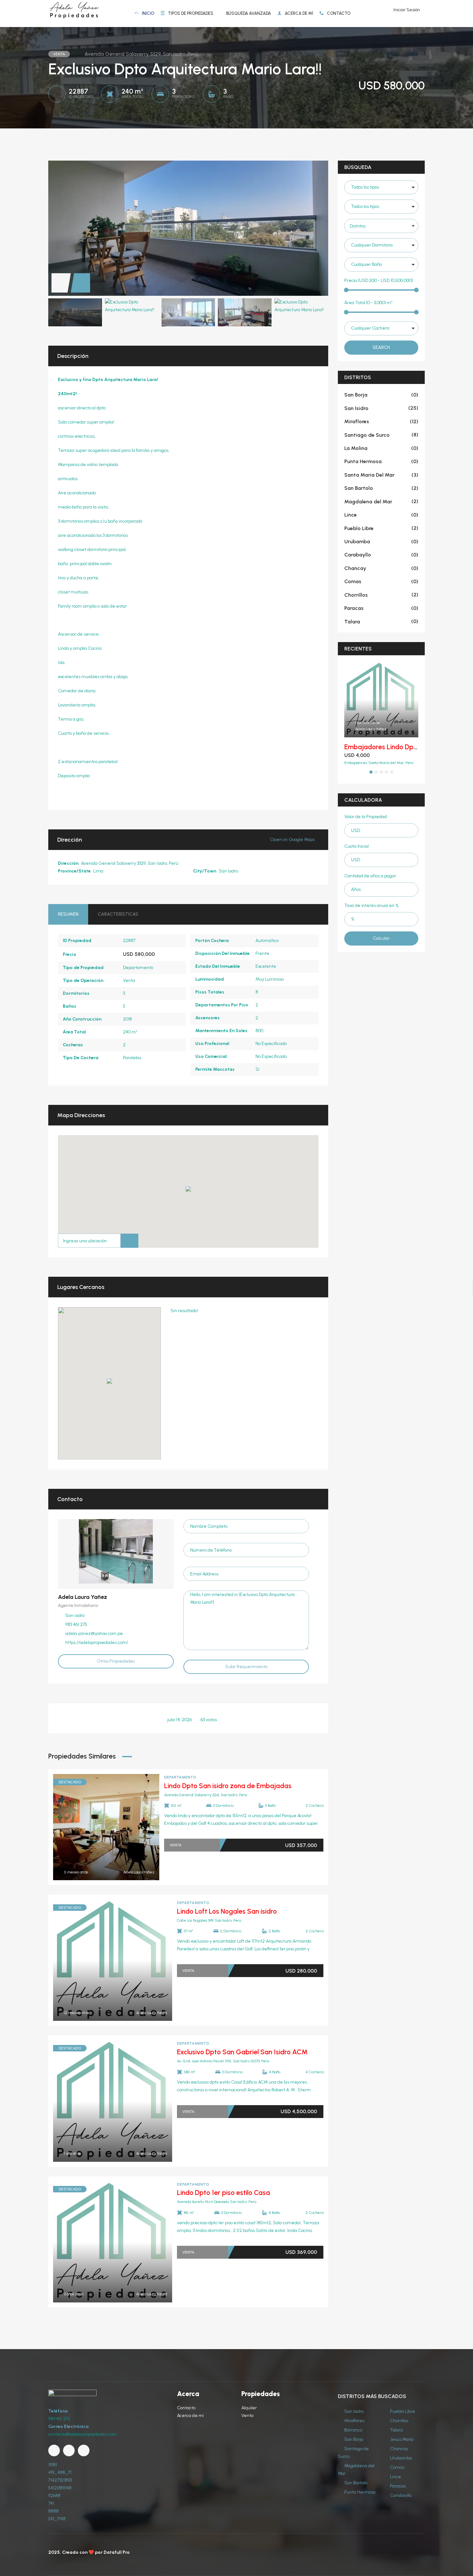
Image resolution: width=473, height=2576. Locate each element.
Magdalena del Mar (381, 502)
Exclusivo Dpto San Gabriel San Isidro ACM (242, 2052)
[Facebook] (54, 2450)
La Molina (381, 448)
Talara (381, 622)
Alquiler (249, 2408)
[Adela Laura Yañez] (116, 1551)
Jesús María (401, 2439)
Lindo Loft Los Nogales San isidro (227, 1911)
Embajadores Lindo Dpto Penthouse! (399, 747)
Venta (129, 980)
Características (118, 914)
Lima (98, 871)
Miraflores (381, 421)
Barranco (353, 2430)
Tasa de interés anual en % (371, 905)
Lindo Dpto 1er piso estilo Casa (223, 2193)
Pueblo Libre (381, 528)
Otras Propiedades (116, 1661)
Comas (381, 581)
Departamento (138, 968)
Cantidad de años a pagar (370, 876)
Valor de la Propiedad (366, 817)
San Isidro (228, 871)
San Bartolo (381, 488)
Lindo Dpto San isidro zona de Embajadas (228, 1786)
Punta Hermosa (381, 461)
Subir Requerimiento (246, 1667)
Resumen (68, 914)
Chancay (381, 568)
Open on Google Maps (293, 840)
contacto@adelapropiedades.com (82, 2434)
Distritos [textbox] (358, 226)
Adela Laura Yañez (83, 1597)
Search (381, 347)
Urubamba (381, 541)
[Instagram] (84, 2450)
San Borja (381, 395)
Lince (381, 515)
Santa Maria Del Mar (381, 475)
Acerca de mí (190, 2416)
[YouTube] (69, 2450)
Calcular (381, 938)
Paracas (381, 608)
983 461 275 (59, 2419)
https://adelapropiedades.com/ (97, 1643)
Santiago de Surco (381, 435)
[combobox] (381, 226)
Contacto (186, 2408)
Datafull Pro (117, 2552)
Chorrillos (381, 595)
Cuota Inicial (357, 846)
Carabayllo (381, 555)
